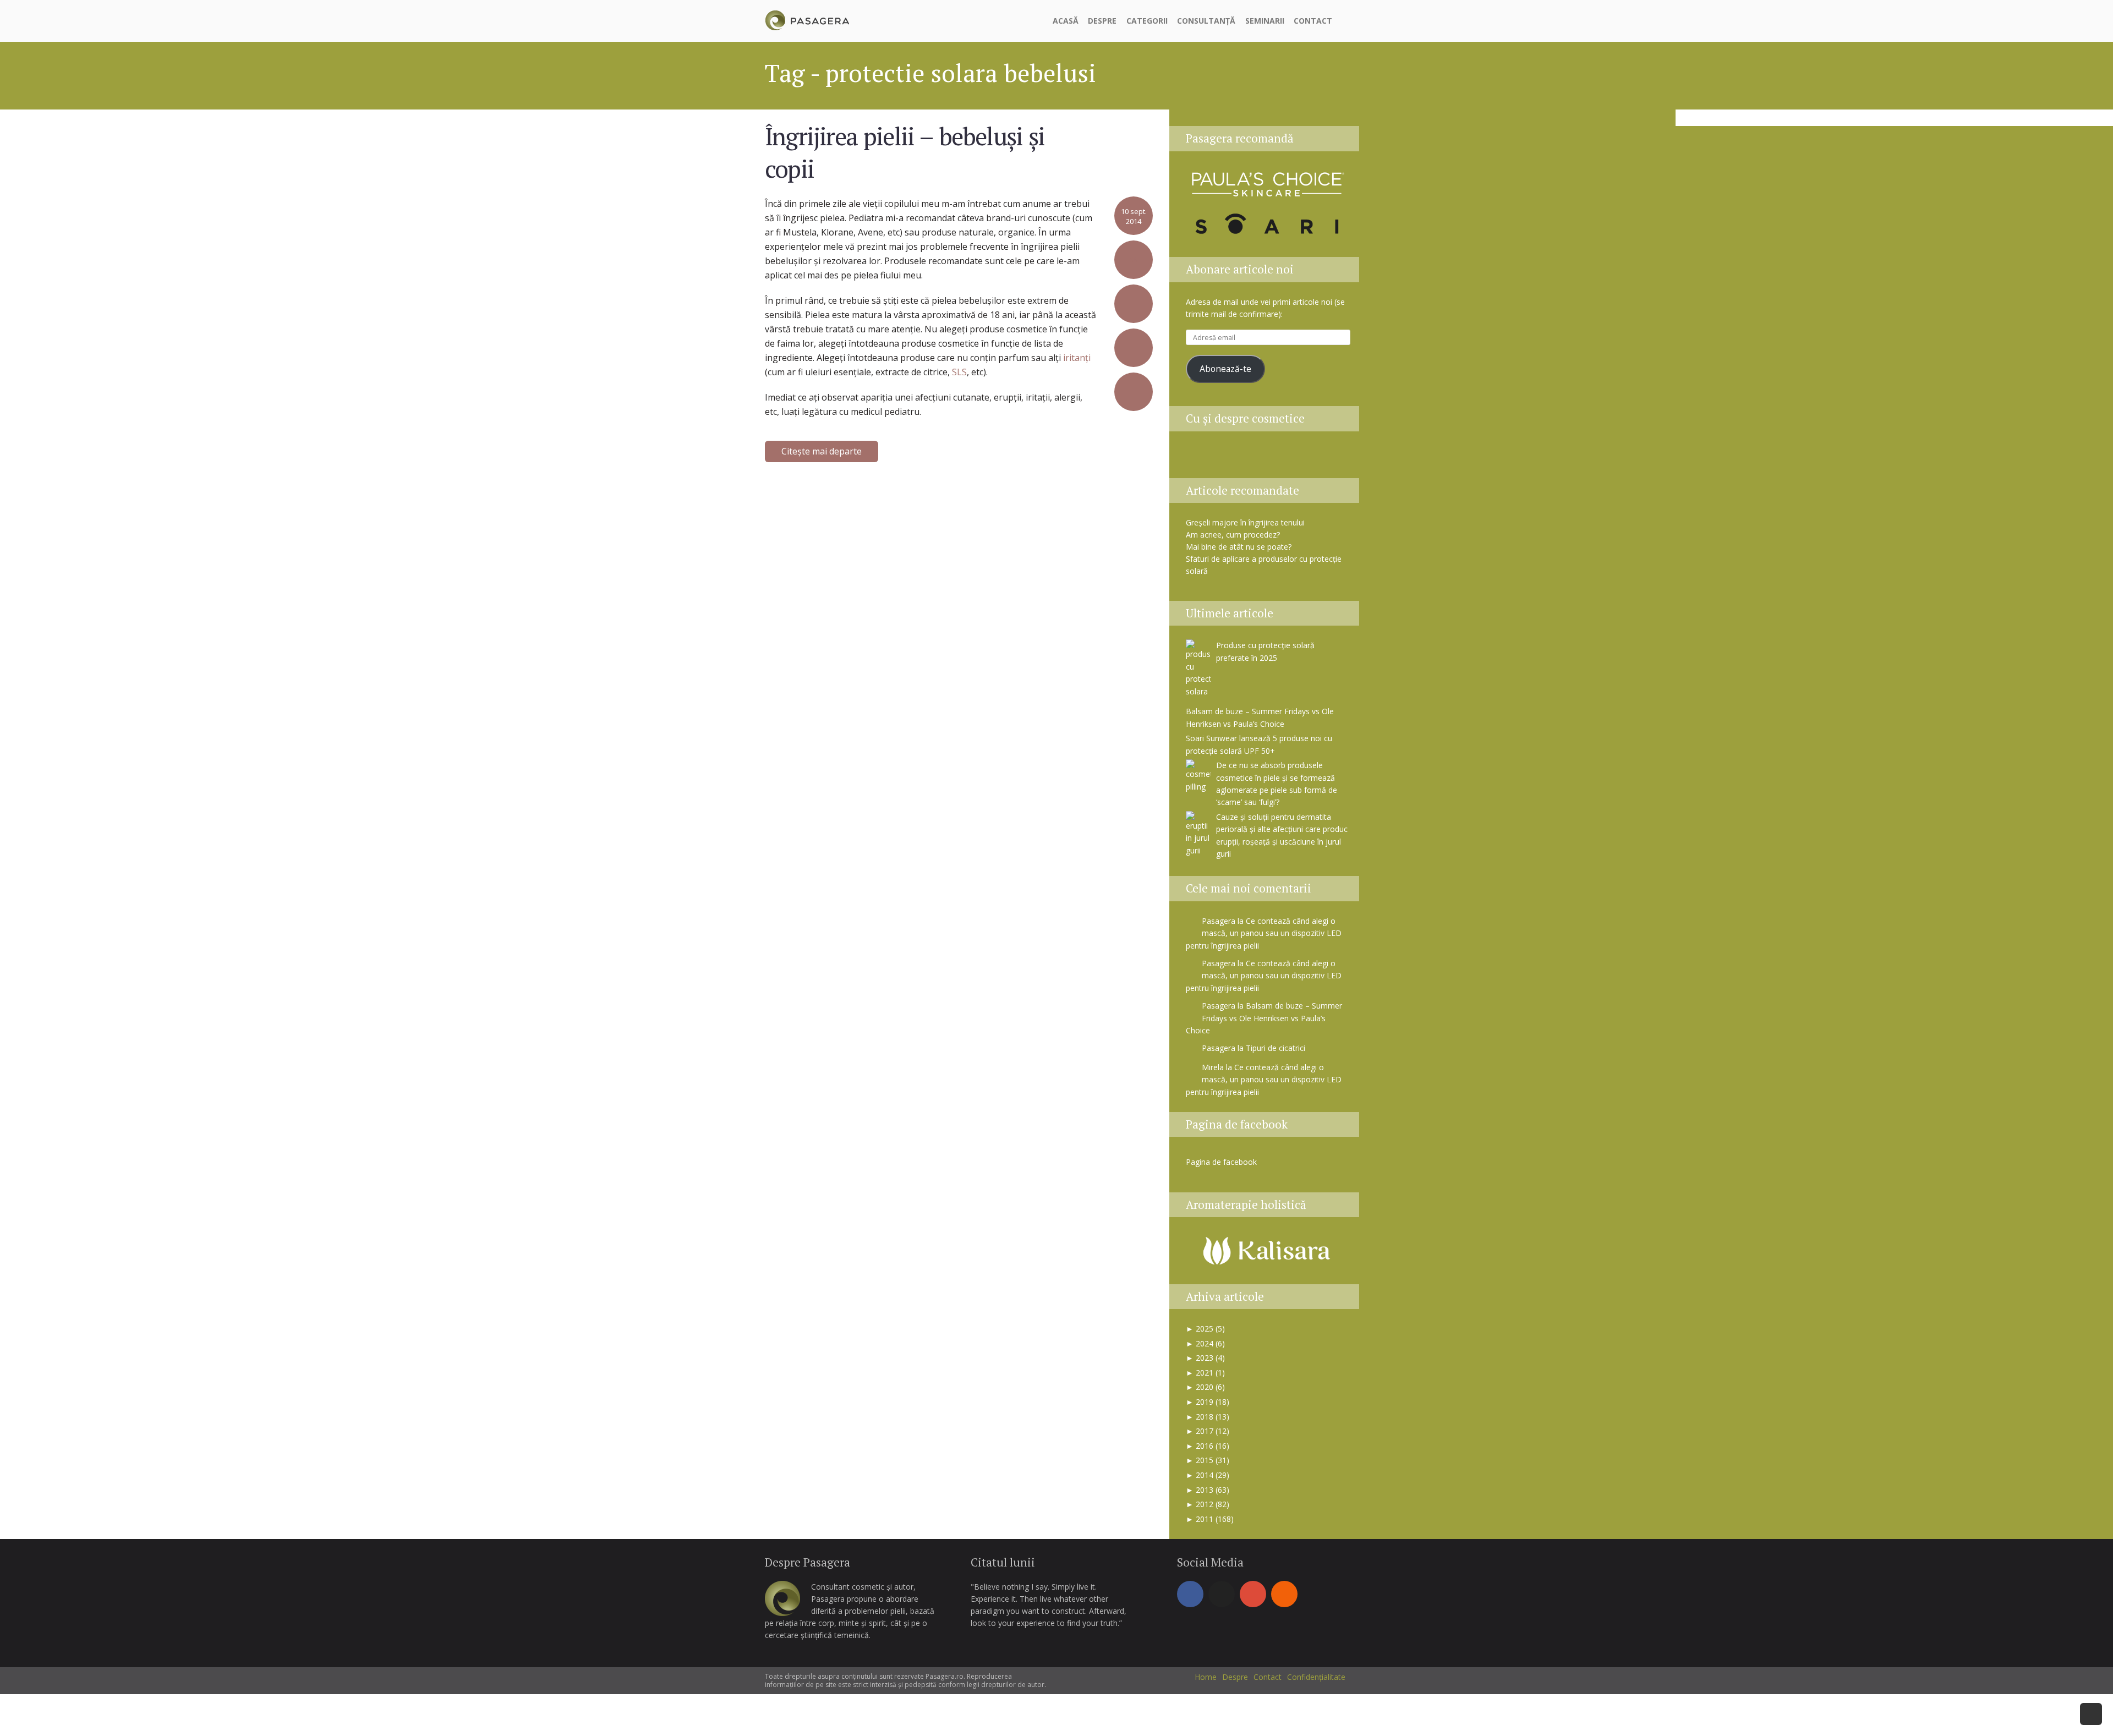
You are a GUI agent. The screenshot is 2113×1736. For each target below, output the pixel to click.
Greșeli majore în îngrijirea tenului (1245, 522)
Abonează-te (1225, 369)
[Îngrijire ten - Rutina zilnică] (1228, 458)
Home (1206, 1677)
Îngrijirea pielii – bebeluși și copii (905, 152)
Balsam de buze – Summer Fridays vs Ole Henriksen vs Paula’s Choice (1264, 1018)
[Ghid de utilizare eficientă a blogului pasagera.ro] (1200, 458)
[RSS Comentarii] (1336, 458)
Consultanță (1206, 21)
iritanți (1077, 358)
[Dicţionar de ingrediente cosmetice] (1255, 458)
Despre (1102, 21)
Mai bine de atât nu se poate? (1239, 547)
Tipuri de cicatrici (1276, 1048)
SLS (959, 372)
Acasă (1066, 21)
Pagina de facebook (1237, 1124)
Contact (1313, 21)
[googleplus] (1253, 1594)
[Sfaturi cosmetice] (807, 19)
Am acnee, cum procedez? (1233, 535)
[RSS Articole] (1310, 458)
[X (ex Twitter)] (1222, 1594)
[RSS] (1284, 1594)
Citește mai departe (822, 451)
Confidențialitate (1316, 1677)
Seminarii (1265, 21)
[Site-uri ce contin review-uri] (1283, 458)
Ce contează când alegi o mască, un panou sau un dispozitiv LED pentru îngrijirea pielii (1264, 933)
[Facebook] (1190, 1594)
